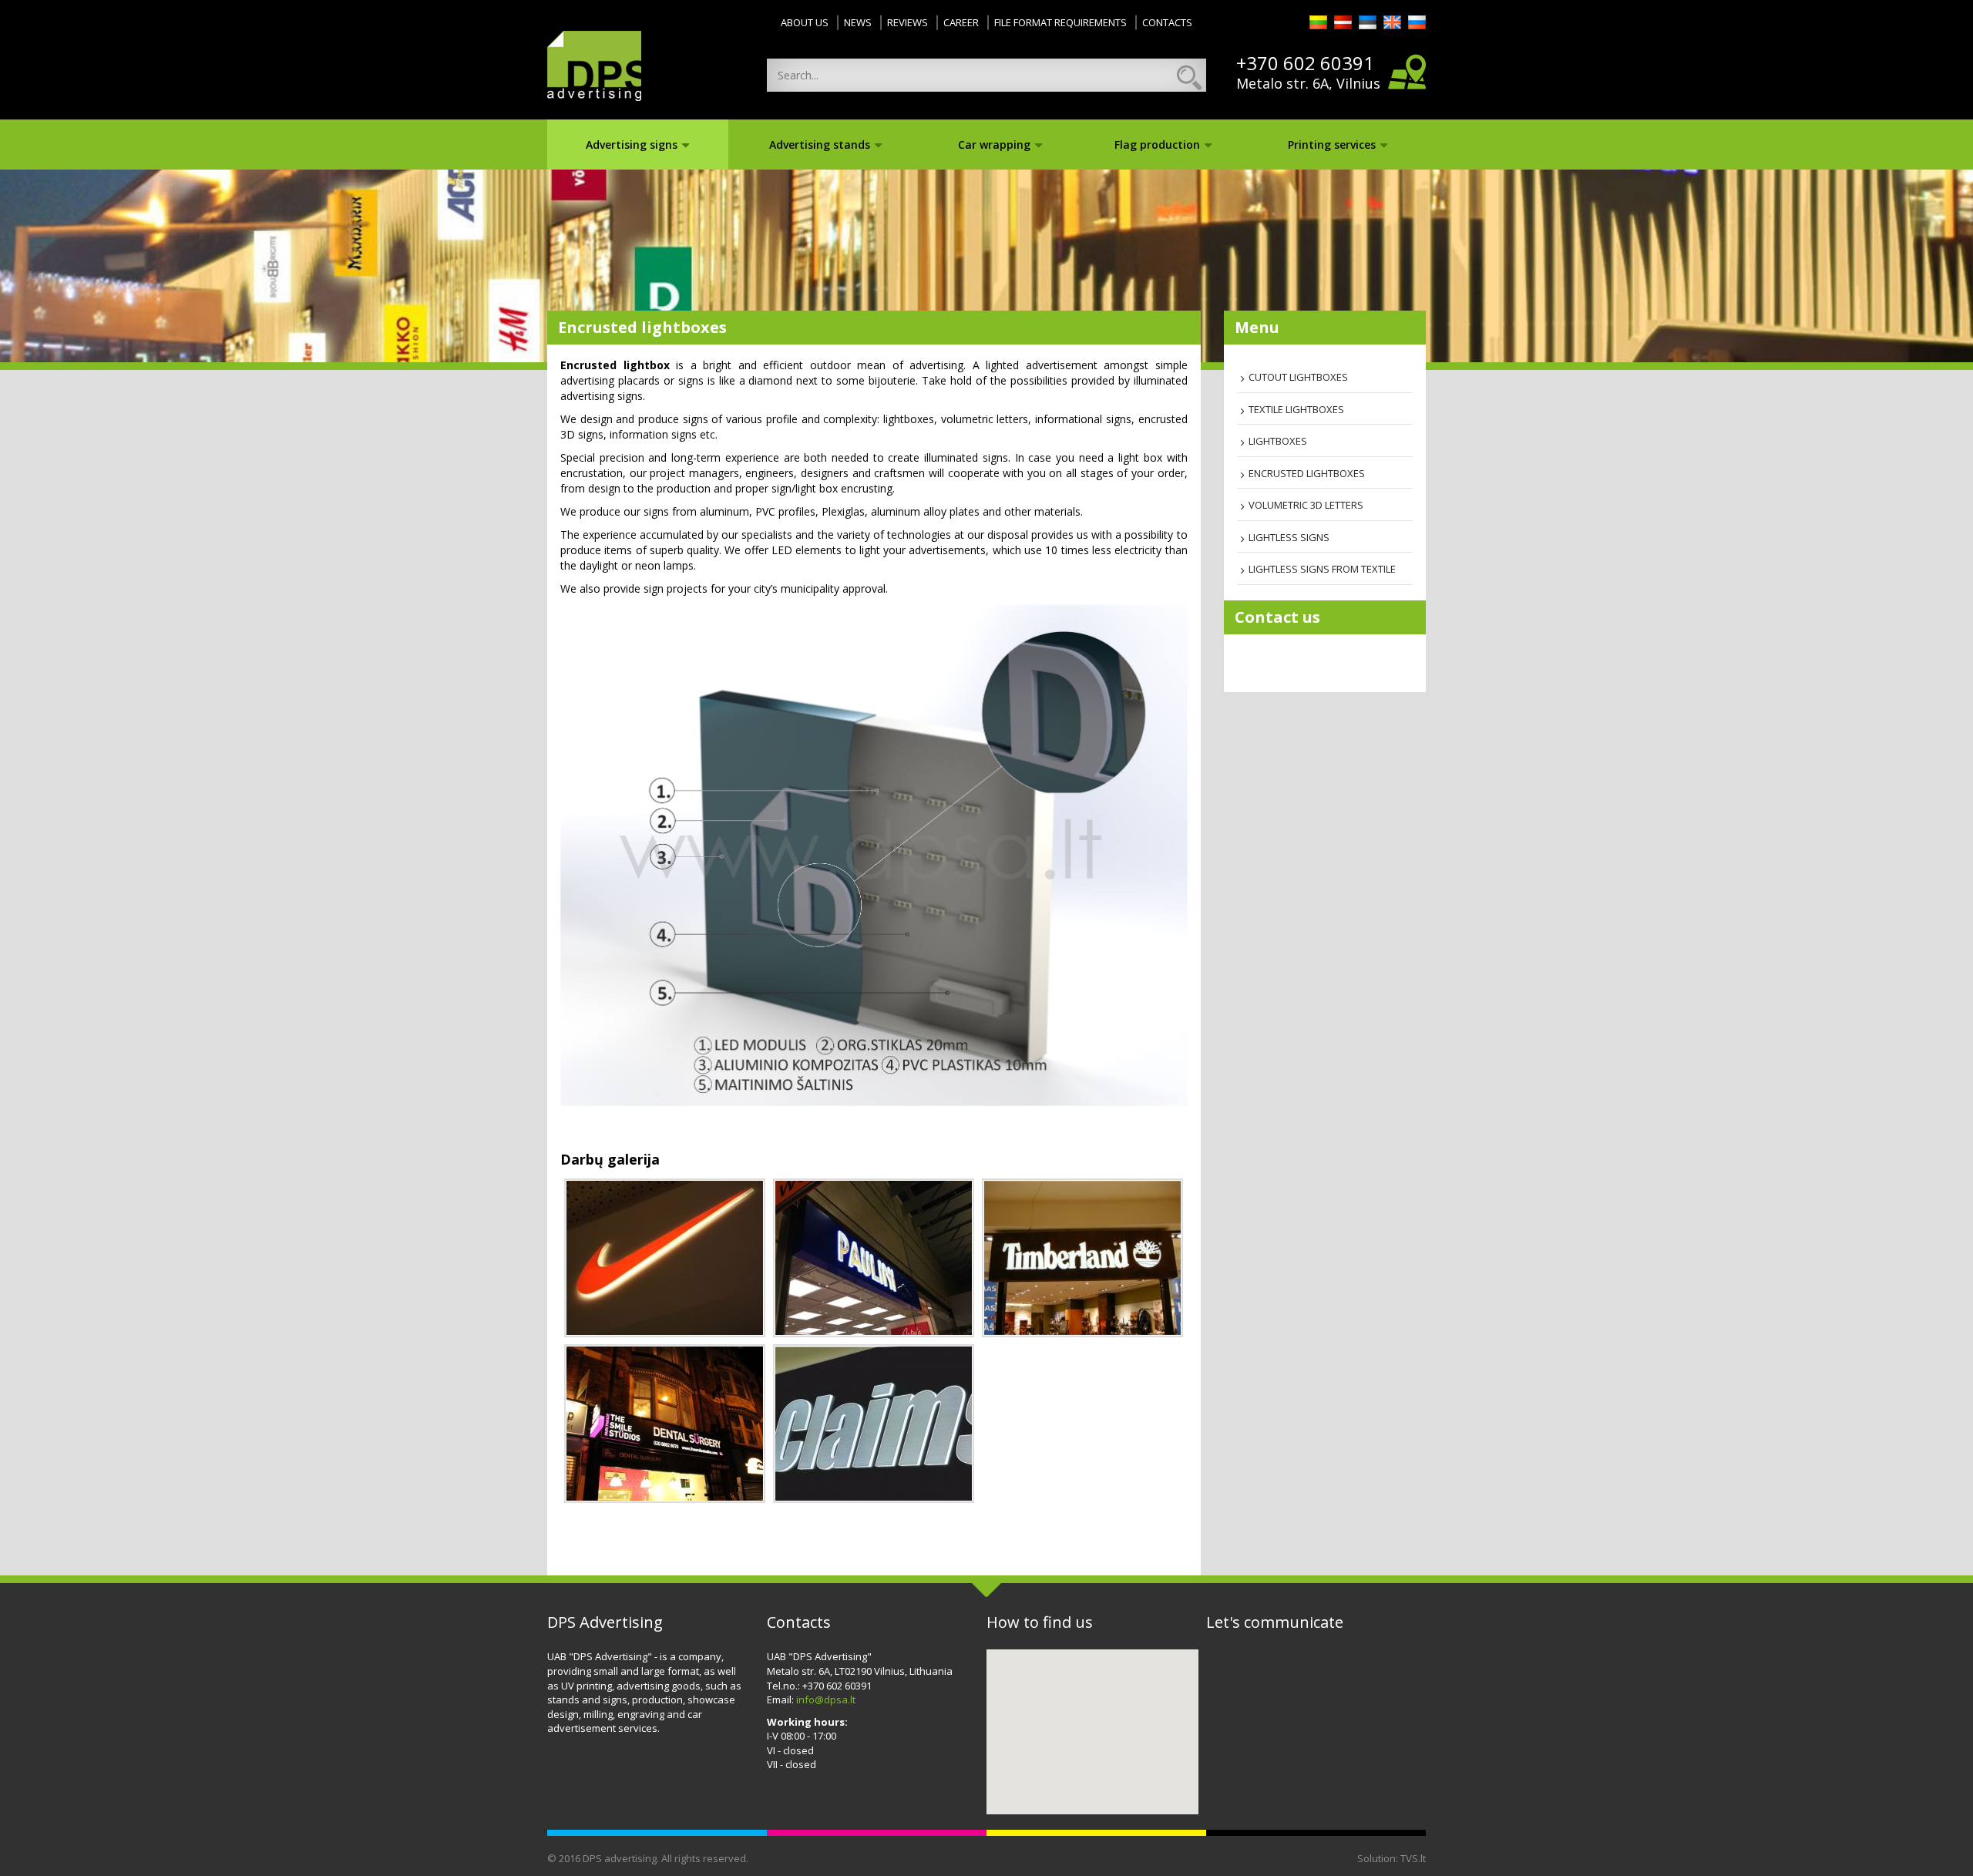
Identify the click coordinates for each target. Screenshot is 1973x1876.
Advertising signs (632, 145)
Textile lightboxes (1296, 409)
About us (805, 22)
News (858, 22)
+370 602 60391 (1305, 63)
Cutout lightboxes (1298, 377)
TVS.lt (1413, 1858)
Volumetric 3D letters (1306, 505)
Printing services (1332, 145)
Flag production (1157, 145)
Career (961, 22)
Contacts (1167, 22)
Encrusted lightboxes (1307, 473)
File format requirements (1060, 22)
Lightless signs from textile (1322, 569)
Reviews (908, 22)
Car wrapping (994, 145)
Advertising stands (820, 145)
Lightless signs (1289, 537)
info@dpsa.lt (826, 1699)
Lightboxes (1278, 441)
